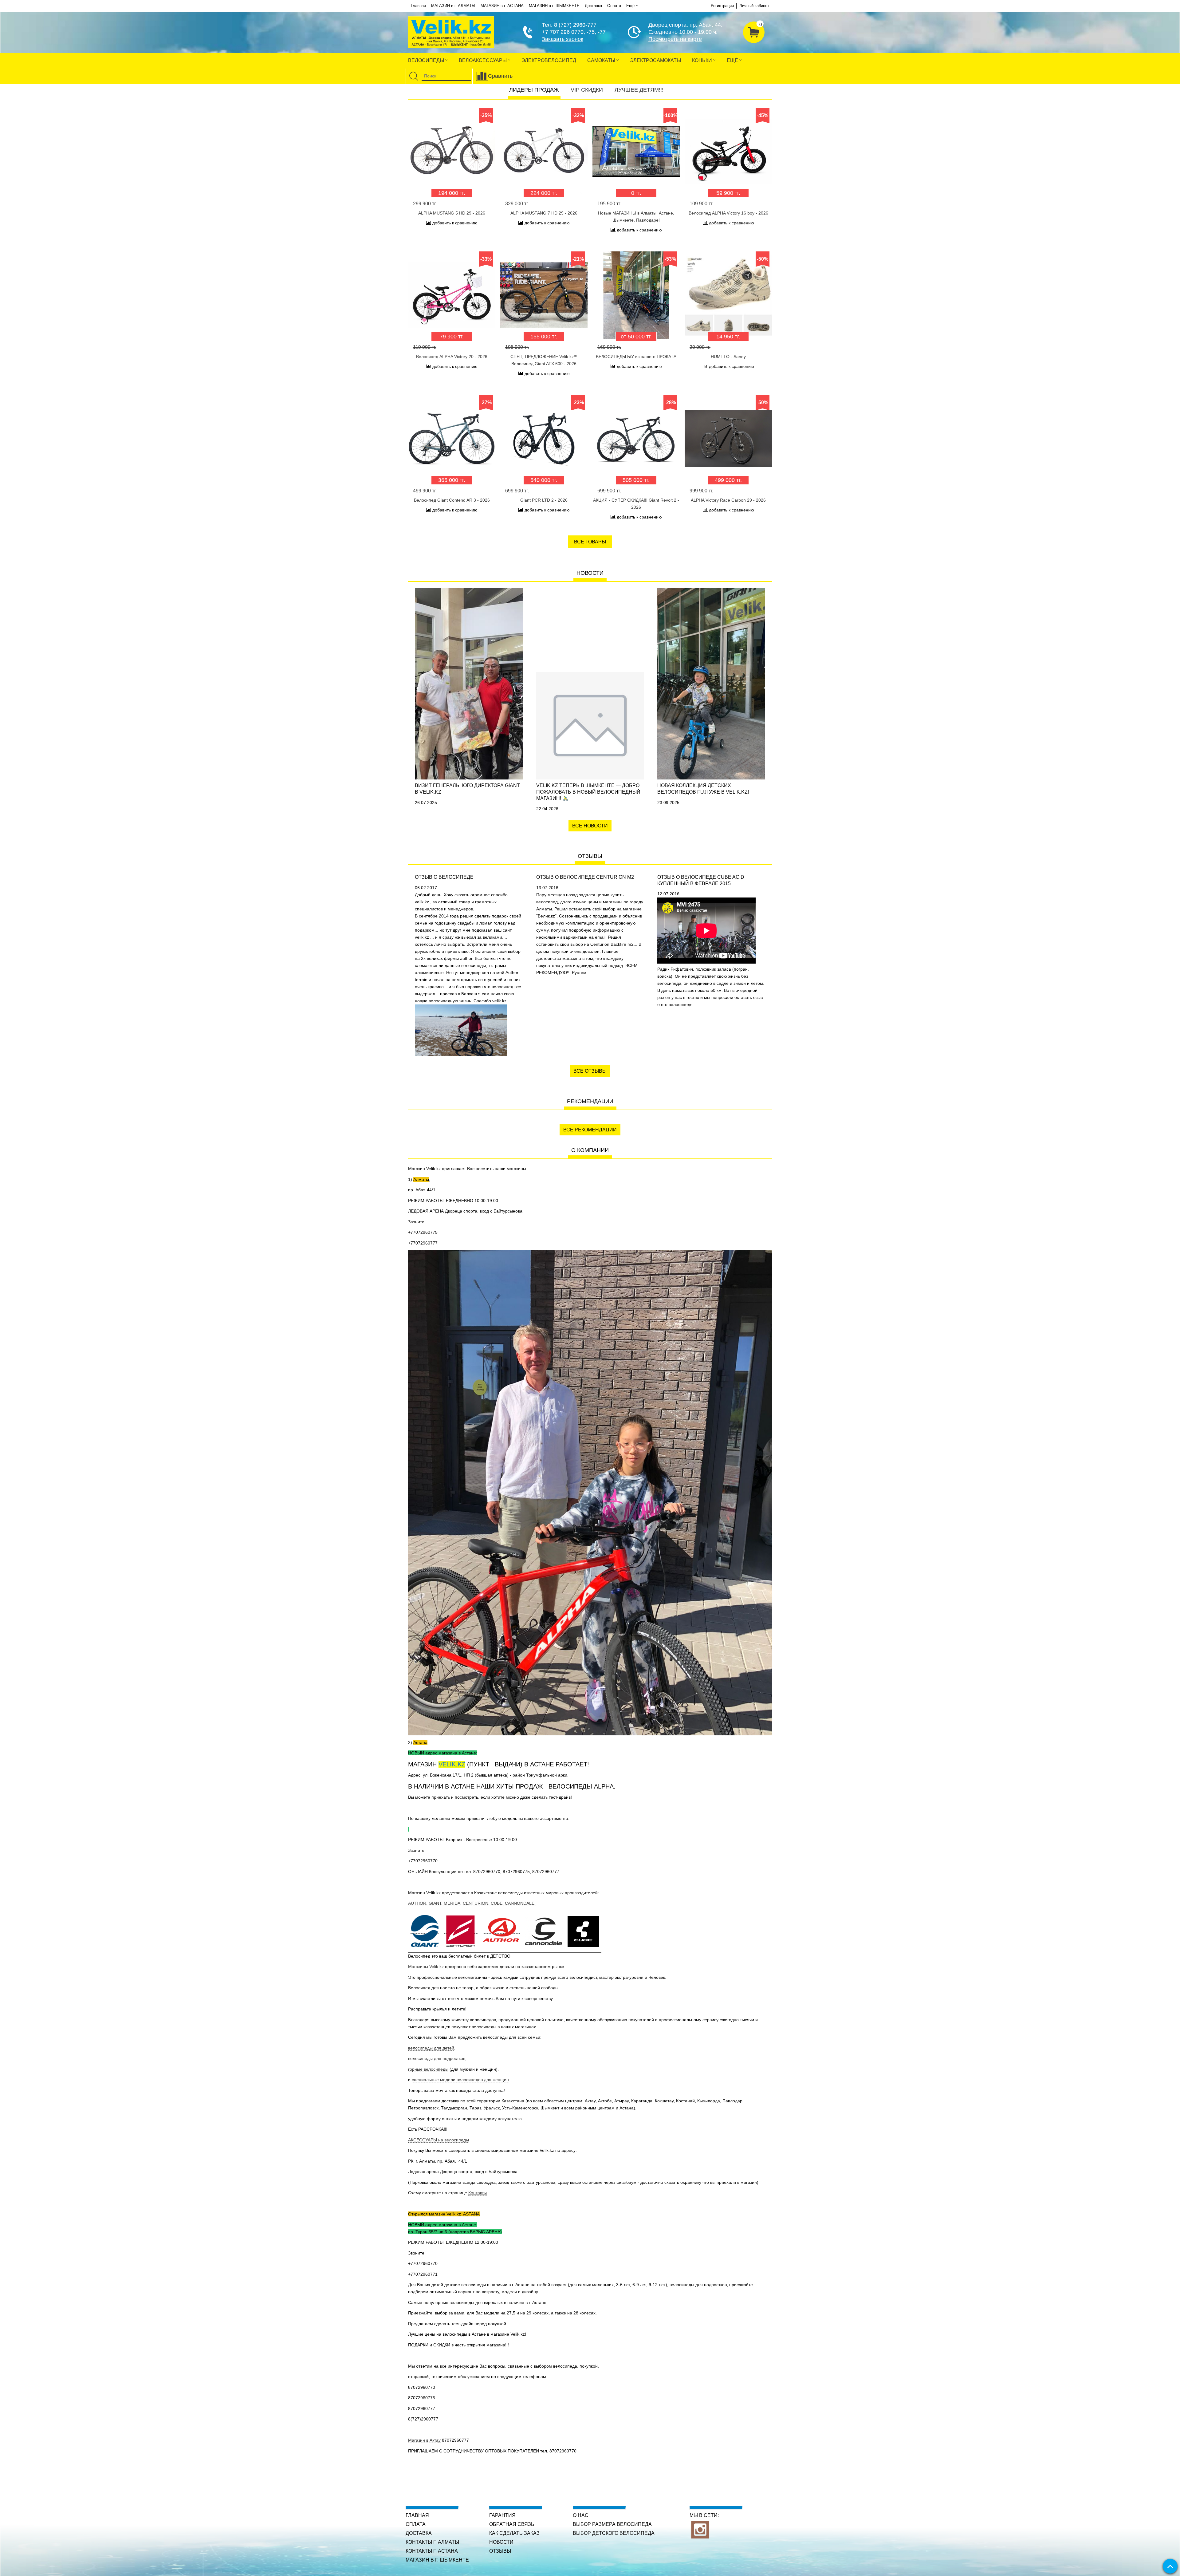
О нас (581, 2515)
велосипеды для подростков (437, 2058)
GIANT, (436, 1903)
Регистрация (722, 6)
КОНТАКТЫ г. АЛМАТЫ (432, 2542)
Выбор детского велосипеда (614, 2533)
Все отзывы (590, 1071)
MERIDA (452, 1903)
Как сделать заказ (514, 2533)
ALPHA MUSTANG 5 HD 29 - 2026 (452, 213)
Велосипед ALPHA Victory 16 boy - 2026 (728, 213)
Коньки (703, 60)
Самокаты (602, 60)
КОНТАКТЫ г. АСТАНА (432, 2551)
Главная (418, 6)
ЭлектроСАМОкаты (655, 60)
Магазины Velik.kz (427, 1967)
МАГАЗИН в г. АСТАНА (502, 6)
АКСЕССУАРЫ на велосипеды (439, 2140)
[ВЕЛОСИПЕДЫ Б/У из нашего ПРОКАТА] (636, 295)
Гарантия (502, 2515)
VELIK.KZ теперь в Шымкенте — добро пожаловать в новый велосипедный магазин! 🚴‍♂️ (588, 792)
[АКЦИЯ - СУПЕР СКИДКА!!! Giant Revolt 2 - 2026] (636, 439)
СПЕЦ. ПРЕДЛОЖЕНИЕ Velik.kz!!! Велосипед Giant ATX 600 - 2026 (544, 360)
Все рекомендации (590, 1130)
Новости (501, 2542)
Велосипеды (427, 60)
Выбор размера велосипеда (612, 2524)
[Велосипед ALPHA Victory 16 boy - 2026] (728, 152)
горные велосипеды (428, 2069)
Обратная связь (512, 2524)
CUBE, (498, 1903)
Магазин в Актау (424, 2440)
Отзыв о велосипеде (444, 877)
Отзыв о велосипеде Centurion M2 (585, 877)
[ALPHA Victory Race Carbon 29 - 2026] (728, 439)
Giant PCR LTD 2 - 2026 (544, 500)
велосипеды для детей (431, 2048)
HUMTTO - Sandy (728, 357)
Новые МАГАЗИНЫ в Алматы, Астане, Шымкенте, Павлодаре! (636, 217)
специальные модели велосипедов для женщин (460, 2080)
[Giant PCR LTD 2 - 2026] (544, 439)
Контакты (478, 2193)
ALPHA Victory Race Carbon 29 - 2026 (728, 500)
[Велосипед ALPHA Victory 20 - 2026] (452, 295)
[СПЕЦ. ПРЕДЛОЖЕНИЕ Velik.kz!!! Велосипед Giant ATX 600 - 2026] (544, 295)
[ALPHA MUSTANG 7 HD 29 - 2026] (544, 152)
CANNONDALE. (520, 1903)
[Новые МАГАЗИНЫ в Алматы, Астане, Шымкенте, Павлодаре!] (636, 152)
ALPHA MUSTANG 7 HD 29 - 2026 (544, 213)
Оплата (614, 6)
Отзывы (500, 2551)
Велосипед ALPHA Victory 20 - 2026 (452, 357)
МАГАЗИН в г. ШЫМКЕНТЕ (554, 6)
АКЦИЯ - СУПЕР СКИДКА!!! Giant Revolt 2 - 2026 (636, 504)
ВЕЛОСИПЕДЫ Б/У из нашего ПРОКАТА (636, 357)
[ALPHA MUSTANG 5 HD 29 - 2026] (452, 152)
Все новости (590, 826)
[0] (754, 31)
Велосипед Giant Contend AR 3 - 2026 (452, 500)
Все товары (590, 542)
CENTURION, (477, 1903)
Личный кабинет (754, 6)
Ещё (630, 6)
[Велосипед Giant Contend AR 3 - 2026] (452, 439)
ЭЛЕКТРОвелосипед (549, 60)
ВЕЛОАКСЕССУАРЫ (483, 60)
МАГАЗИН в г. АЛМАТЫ (453, 6)
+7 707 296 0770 (563, 32)
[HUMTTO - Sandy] (728, 295)
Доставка (593, 6)
